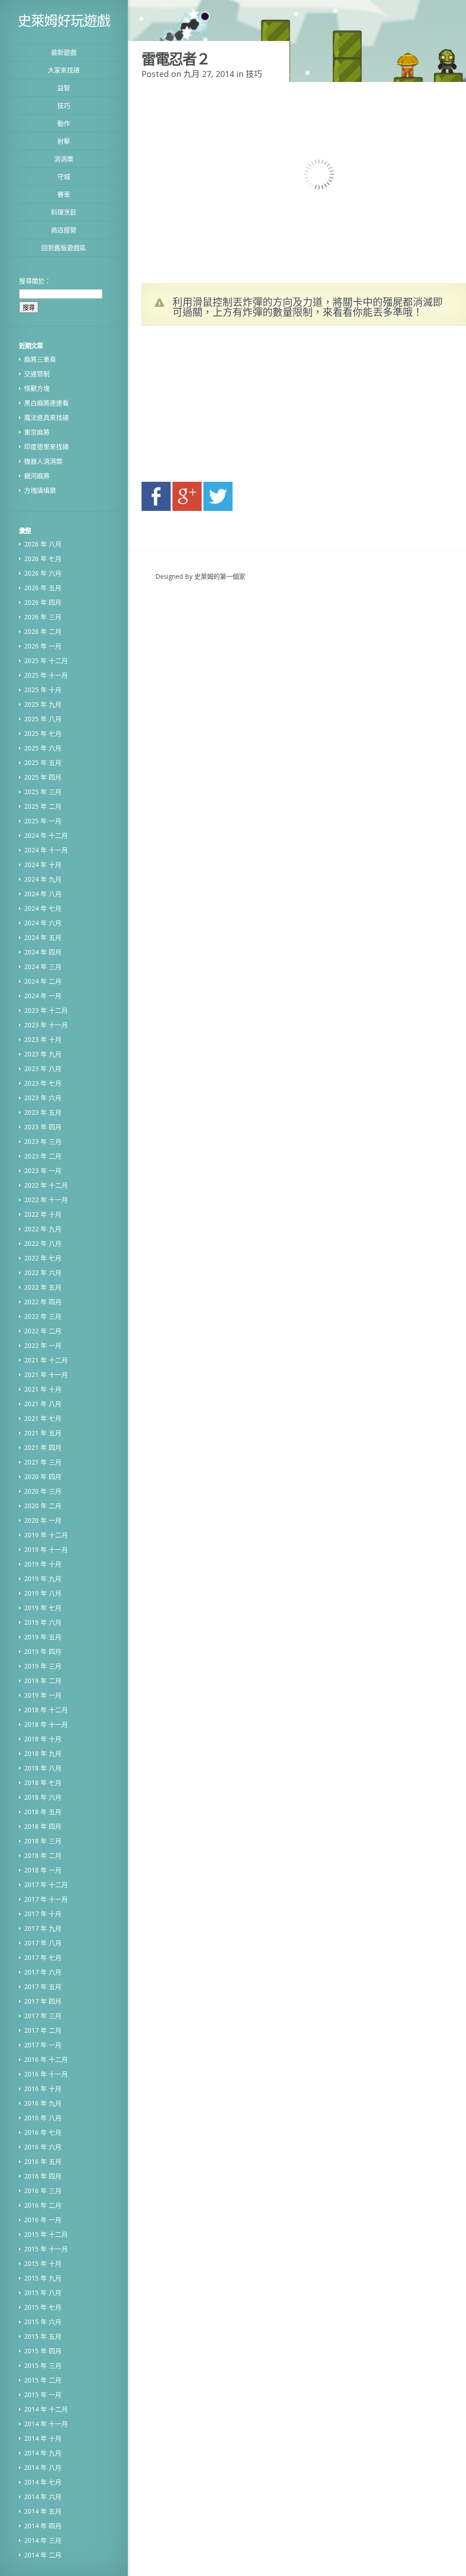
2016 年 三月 (43, 2191)
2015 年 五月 (43, 2336)
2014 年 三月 (43, 2540)
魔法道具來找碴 (46, 417)
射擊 (64, 141)
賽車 (64, 194)
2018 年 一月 (43, 1870)
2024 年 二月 (43, 981)
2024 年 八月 (43, 894)
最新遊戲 (64, 52)
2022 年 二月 (43, 1331)
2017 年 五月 (43, 1987)
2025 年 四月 (43, 777)
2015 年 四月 (43, 2351)
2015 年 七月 (43, 2307)
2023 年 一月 (43, 1171)
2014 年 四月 (43, 2526)
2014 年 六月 (43, 2497)
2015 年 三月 (43, 2365)
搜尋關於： (35, 281)
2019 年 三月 (43, 1666)
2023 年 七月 (43, 1083)
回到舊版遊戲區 (64, 247)
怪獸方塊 (37, 388)
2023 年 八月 (43, 1069)
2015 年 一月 (43, 2395)
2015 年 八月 (43, 2293)
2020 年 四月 (43, 1477)
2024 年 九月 (43, 879)
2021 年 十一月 (46, 1375)
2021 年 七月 (43, 1418)
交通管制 (37, 374)
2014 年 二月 (43, 2555)
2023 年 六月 (43, 1098)
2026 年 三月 (43, 617)
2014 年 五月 (43, 2511)
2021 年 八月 (43, 1404)
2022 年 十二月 (46, 1185)
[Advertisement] (228, 406)
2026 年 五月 (43, 588)
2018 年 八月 (43, 1768)
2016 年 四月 (43, 2176)
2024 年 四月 (43, 952)
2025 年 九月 (43, 704)
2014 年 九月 (43, 2453)
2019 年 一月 (43, 1695)
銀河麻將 (37, 476)
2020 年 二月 (43, 1506)
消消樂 (64, 159)
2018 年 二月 (43, 1855)
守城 (64, 176)
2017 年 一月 (43, 2045)
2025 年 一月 (43, 821)
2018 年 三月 (43, 1841)
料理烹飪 (64, 212)
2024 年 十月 (43, 865)
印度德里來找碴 (46, 446)
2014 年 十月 (43, 2438)
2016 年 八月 (43, 2118)
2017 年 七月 (43, 1957)
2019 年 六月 (43, 1622)
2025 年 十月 (43, 690)
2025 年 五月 (43, 763)
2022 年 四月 (43, 1302)
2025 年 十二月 (46, 661)
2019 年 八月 (43, 1593)
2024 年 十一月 (46, 850)
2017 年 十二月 (46, 1885)
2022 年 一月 (43, 1345)
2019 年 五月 (43, 1637)
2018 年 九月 (43, 1753)
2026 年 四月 (43, 602)
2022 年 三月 (43, 1316)
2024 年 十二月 (46, 835)
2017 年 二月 (43, 2030)
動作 (64, 123)
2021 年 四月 (43, 1447)
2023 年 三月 (43, 1141)
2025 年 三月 (43, 792)
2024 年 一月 (43, 996)
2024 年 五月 (43, 937)
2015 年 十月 (43, 2263)
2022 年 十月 (43, 1214)
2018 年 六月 (43, 1797)
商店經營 (64, 230)
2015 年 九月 (43, 2278)
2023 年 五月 (43, 1112)
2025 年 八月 (43, 719)
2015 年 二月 (43, 2380)
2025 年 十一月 (46, 675)
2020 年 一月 (43, 1520)
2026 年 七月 (43, 559)
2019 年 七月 (43, 1608)
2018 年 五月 (43, 1812)
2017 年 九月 (43, 1928)
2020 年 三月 (43, 1491)
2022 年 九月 (43, 1229)
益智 (64, 88)
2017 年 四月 (43, 2001)
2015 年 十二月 (46, 2234)
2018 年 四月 (43, 1826)
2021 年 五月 (43, 1433)
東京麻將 (37, 432)
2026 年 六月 (43, 573)
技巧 (64, 105)
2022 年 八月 (43, 1243)
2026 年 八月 (43, 544)
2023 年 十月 (43, 1039)
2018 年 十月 (43, 1739)
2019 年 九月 (43, 1579)
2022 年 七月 (43, 1258)
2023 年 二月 (43, 1156)
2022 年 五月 (43, 1287)
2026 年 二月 (43, 631)
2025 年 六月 (43, 748)
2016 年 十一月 (46, 2074)
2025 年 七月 (43, 733)
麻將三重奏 (40, 359)
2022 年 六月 (43, 1273)
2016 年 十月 (43, 2089)
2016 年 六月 (43, 2147)
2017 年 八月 (43, 1943)
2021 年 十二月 (46, 1360)
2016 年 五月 (43, 2161)
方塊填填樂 (40, 490)
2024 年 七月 (43, 908)
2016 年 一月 (43, 2220)
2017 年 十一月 (46, 1899)
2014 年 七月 (43, 2482)
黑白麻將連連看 (46, 403)
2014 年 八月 (43, 2467)
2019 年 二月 (43, 1681)
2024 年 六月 (43, 923)
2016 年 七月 (43, 2132)
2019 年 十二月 (46, 1535)
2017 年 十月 (43, 1914)
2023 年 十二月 (46, 1010)
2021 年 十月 (43, 1389)
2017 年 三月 (43, 2016)
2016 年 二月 (43, 2205)
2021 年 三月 (43, 1462)
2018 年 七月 (43, 1783)
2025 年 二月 (43, 806)
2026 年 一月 (43, 646)
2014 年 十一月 (46, 2424)
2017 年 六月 (43, 1972)
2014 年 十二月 (46, 2409)
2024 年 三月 (43, 967)
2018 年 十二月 (46, 1710)
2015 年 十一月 (46, 2249)
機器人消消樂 (43, 461)
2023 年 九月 (43, 1054)
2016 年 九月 (43, 2103)
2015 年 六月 (43, 2322)
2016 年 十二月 (46, 2059)
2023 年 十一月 (46, 1025)
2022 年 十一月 (46, 1200)
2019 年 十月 (43, 1564)
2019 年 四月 (43, 1651)
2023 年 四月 (43, 1127)
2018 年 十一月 (46, 1724)
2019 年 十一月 (46, 1549)
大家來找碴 (64, 70)
